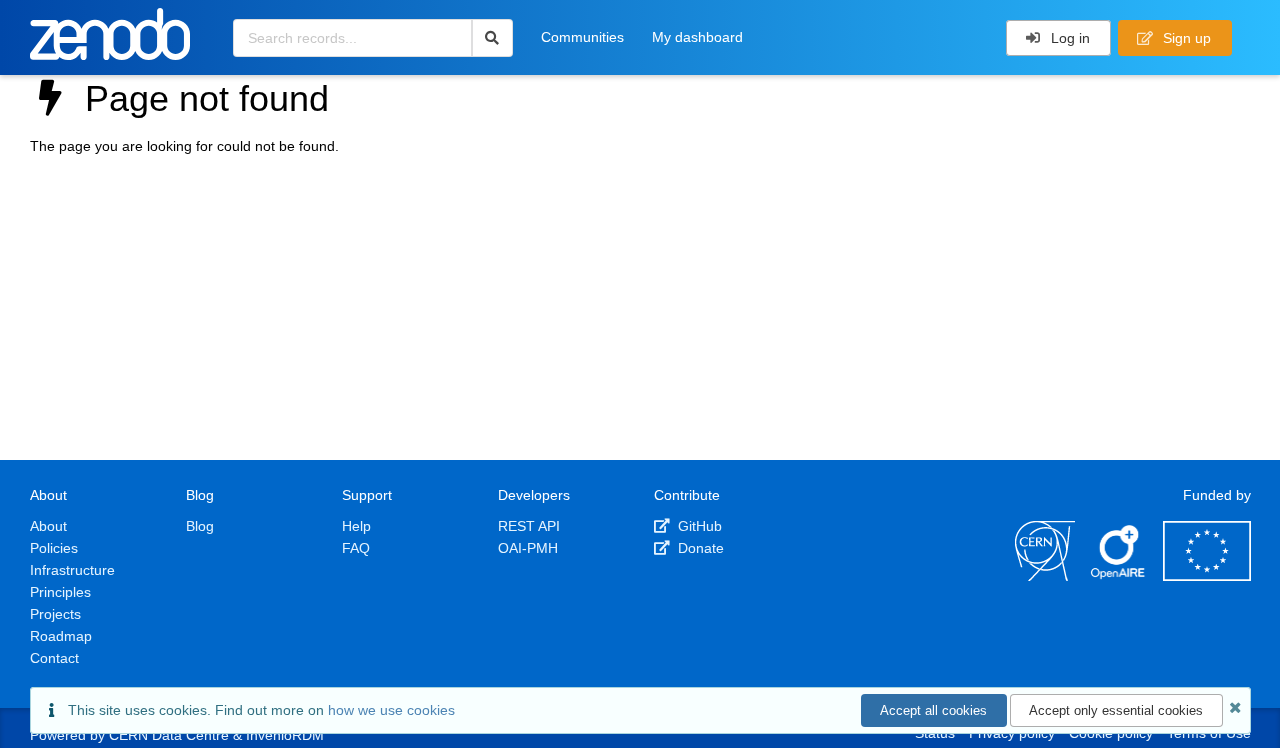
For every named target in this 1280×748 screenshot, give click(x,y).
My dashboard (697, 37)
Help (356, 526)
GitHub (698, 526)
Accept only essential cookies (1116, 710)
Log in (1068, 38)
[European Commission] (1207, 576)
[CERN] (1045, 576)
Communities (582, 37)
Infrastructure (72, 570)
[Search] (492, 38)
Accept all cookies (933, 710)
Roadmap (61, 636)
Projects (55, 614)
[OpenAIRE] (1119, 576)
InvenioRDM (285, 735)
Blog (200, 526)
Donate (699, 548)
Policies (54, 548)
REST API (529, 526)
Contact (54, 658)
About (48, 526)
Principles (60, 592)
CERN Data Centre (169, 735)
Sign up (1185, 38)
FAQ (356, 548)
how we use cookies (391, 710)
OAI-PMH (528, 548)
